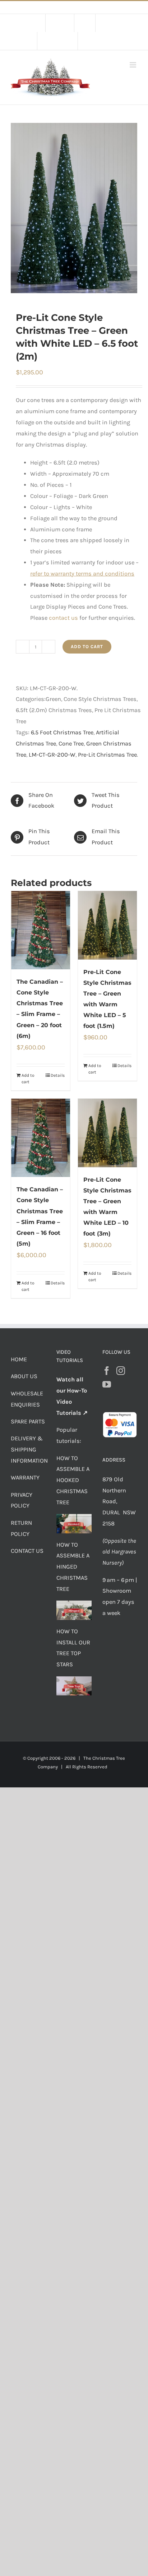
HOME (19, 1359)
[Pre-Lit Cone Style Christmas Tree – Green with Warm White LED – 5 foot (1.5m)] (107, 925)
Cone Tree (71, 744)
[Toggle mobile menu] (133, 65)
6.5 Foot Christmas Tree (62, 732)
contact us (63, 618)
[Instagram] (121, 1371)
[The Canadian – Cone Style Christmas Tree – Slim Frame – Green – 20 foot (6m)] (41, 930)
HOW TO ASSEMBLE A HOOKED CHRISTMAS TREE (73, 1480)
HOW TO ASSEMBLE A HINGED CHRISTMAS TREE (73, 1567)
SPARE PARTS (28, 1421)
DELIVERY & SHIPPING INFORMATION (29, 1449)
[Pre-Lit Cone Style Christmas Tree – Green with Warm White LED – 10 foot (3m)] (107, 1133)
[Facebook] (107, 1371)
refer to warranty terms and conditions (82, 574)
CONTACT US (27, 1551)
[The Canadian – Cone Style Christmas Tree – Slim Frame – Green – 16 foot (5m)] (41, 1138)
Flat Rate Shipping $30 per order (90, 7)
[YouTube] (107, 1384)
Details (58, 1075)
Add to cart (87, 647)
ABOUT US (24, 1376)
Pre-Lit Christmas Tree (107, 755)
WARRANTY (25, 1478)
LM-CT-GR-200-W (52, 755)
